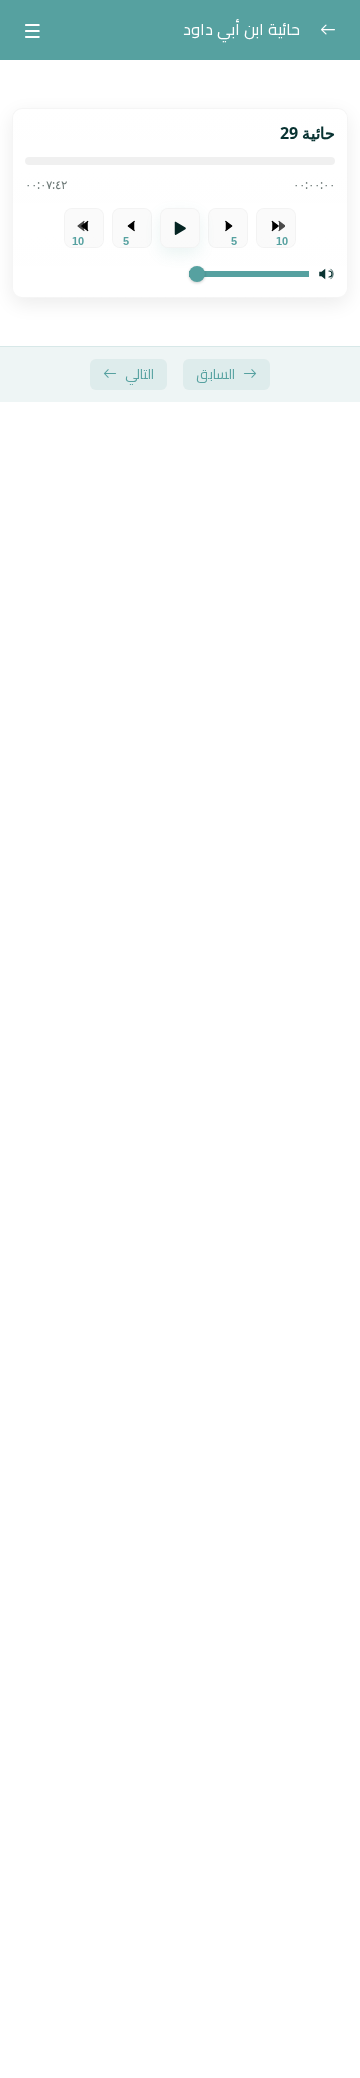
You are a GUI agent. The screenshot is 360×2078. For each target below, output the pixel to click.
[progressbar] (180, 161)
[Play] (180, 228)
